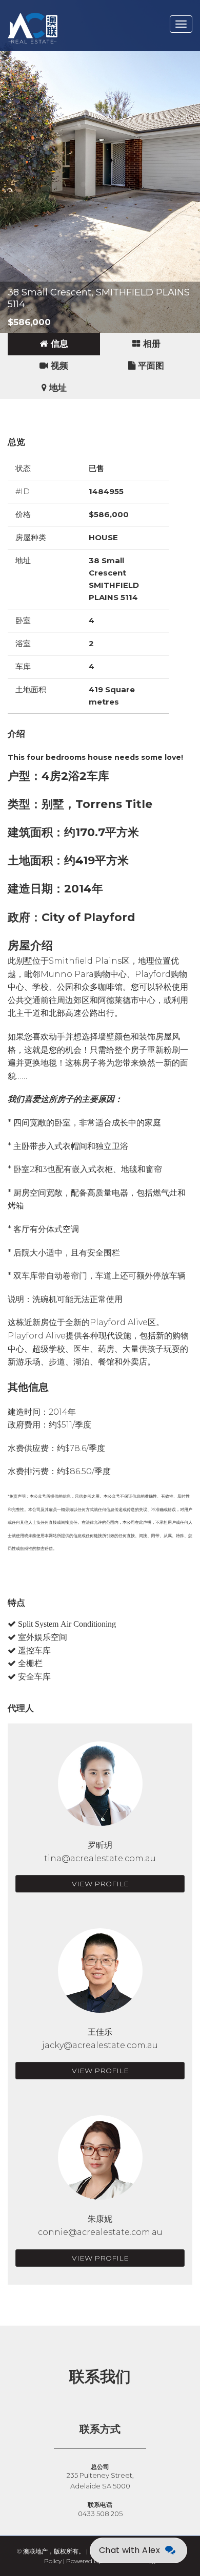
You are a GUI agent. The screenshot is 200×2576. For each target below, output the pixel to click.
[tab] (54, 344)
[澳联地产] (69, 13)
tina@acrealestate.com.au (100, 1858)
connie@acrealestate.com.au (100, 2232)
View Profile (100, 1884)
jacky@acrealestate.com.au (100, 2045)
